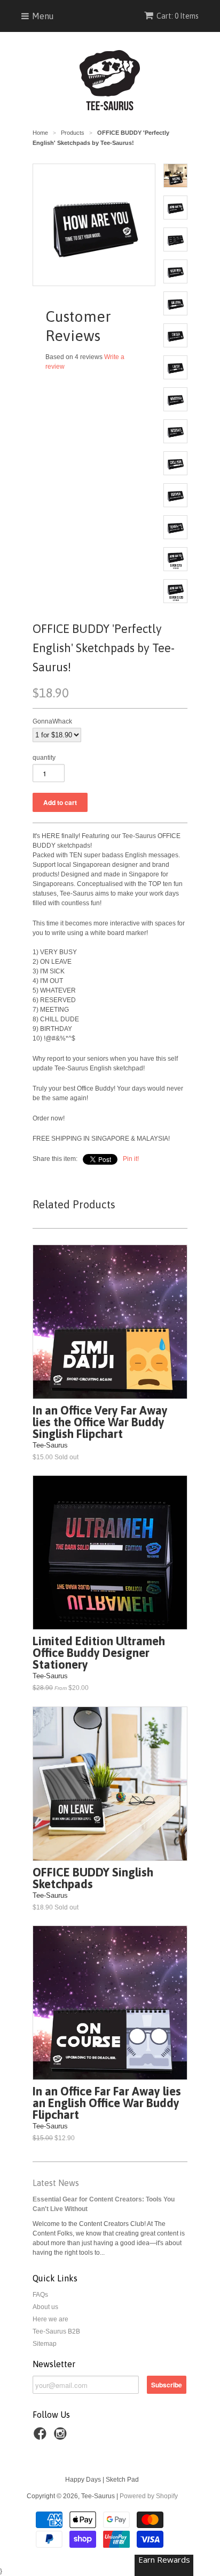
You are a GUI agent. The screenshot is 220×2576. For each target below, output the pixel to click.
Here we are (50, 2319)
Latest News (56, 2183)
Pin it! (131, 1159)
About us (45, 2307)
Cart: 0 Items (178, 16)
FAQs (40, 2295)
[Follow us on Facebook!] (42, 2437)
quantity (44, 758)
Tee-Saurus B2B (56, 2331)
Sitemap (45, 2344)
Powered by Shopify (149, 2496)
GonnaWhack (52, 721)
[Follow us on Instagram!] (62, 2437)
